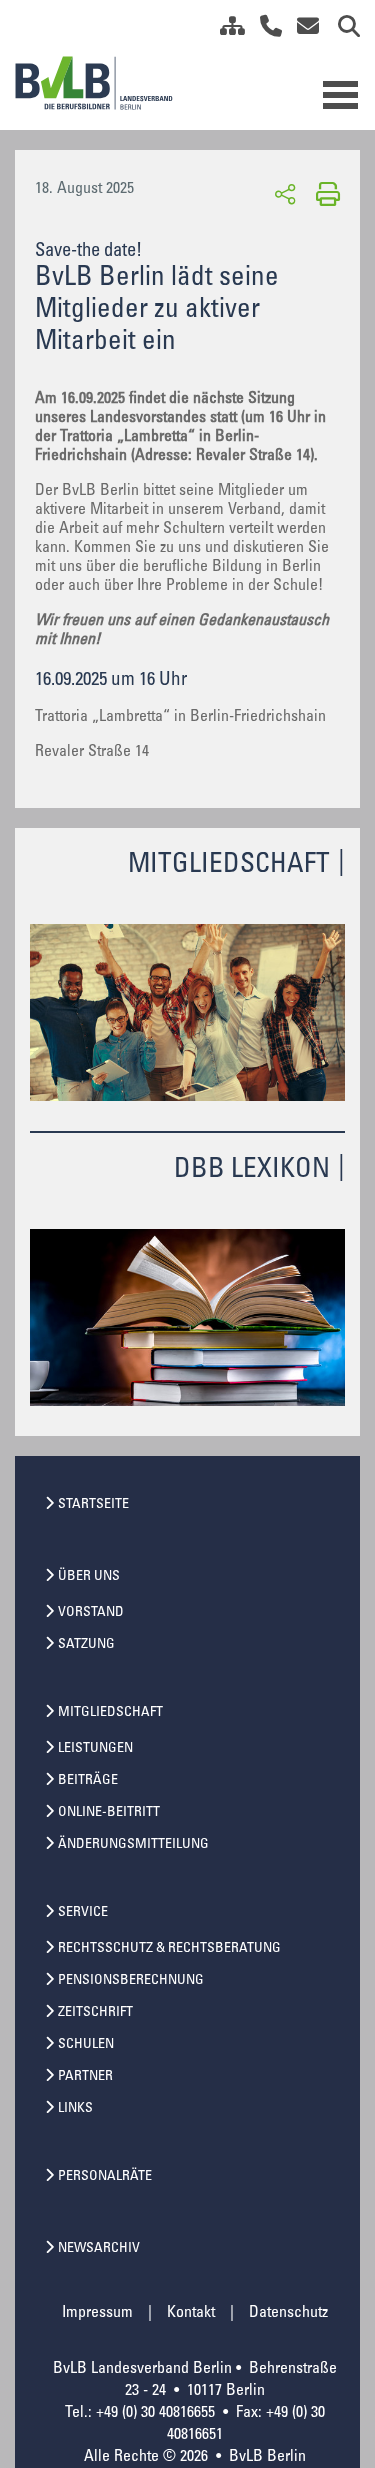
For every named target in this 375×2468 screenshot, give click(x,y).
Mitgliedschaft (110, 1713)
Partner (85, 2077)
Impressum (97, 2313)
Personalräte (105, 2177)
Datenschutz (288, 2313)
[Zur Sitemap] (225, 30)
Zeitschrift (95, 2013)
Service (83, 1913)
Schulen (86, 2045)
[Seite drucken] (324, 193)
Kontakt (191, 2313)
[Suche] (341, 30)
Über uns (89, 1577)
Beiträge (88, 1781)
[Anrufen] (263, 30)
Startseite (93, 1505)
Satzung (86, 1645)
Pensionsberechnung (131, 1981)
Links (75, 2109)
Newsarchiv (99, 2249)
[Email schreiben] (302, 30)
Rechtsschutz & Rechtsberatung (169, 1949)
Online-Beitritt (109, 1813)
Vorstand (91, 1613)
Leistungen (95, 1749)
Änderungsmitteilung (133, 1845)
